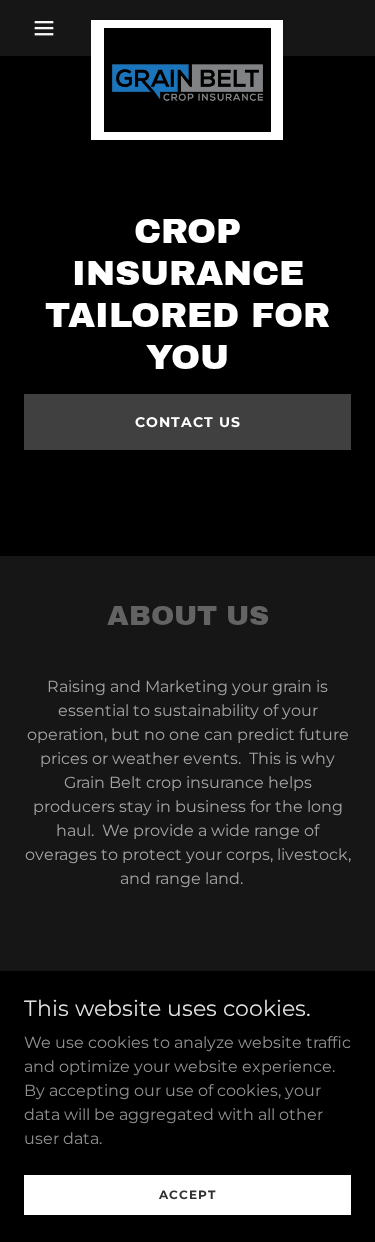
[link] (187, 28)
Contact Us (188, 422)
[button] (48, 28)
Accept (187, 1194)
